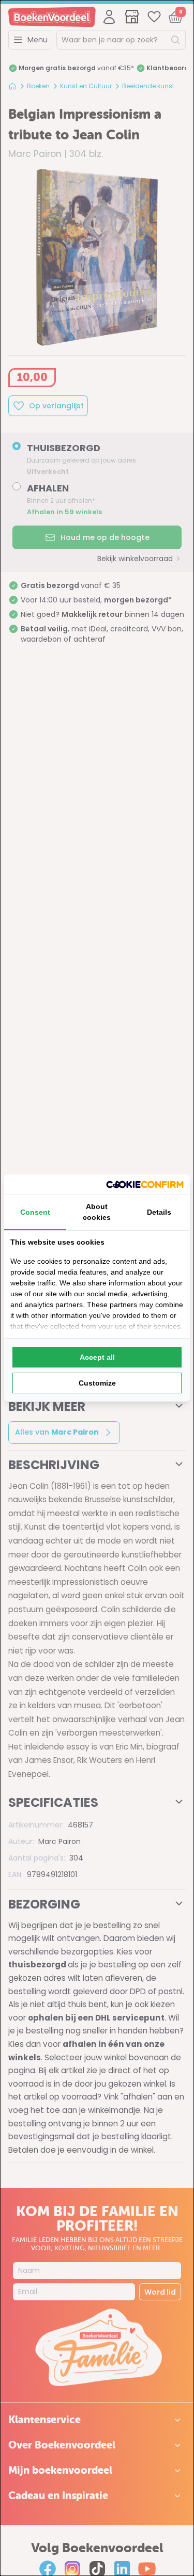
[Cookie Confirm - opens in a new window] (145, 1184)
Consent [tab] (35, 1212)
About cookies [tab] (97, 1212)
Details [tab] (159, 1212)
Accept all (97, 1357)
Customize (97, 1383)
